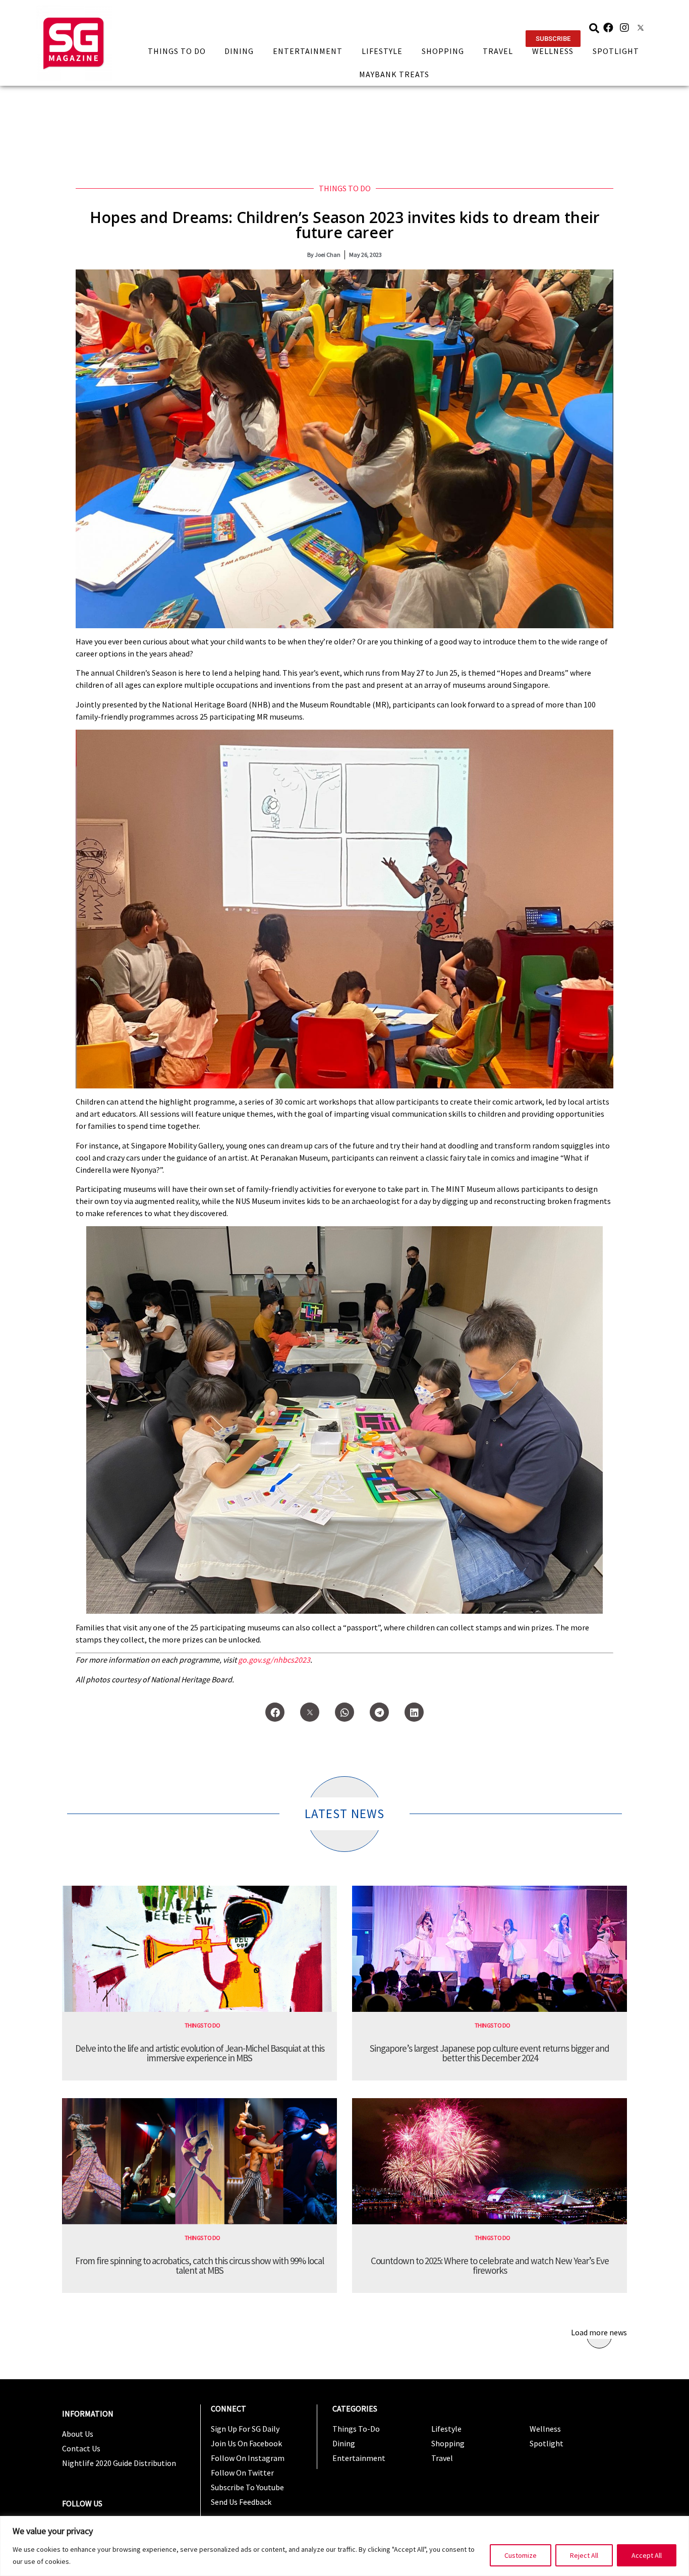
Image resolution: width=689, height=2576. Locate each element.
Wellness (553, 51)
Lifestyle (382, 51)
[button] (553, 39)
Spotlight (616, 51)
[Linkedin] (414, 1712)
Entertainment (308, 51)
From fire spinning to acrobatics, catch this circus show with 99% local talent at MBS (199, 2265)
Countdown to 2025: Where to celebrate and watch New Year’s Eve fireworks (490, 2265)
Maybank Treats (394, 74)
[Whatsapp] (344, 1712)
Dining (239, 51)
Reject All (584, 2555)
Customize (521, 2555)
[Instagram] (624, 28)
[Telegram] (379, 1712)
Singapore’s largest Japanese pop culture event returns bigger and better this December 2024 (490, 2053)
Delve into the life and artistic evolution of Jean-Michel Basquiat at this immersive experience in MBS (200, 2053)
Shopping (443, 51)
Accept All (647, 2555)
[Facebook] (608, 28)
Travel (498, 51)
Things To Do (177, 51)
